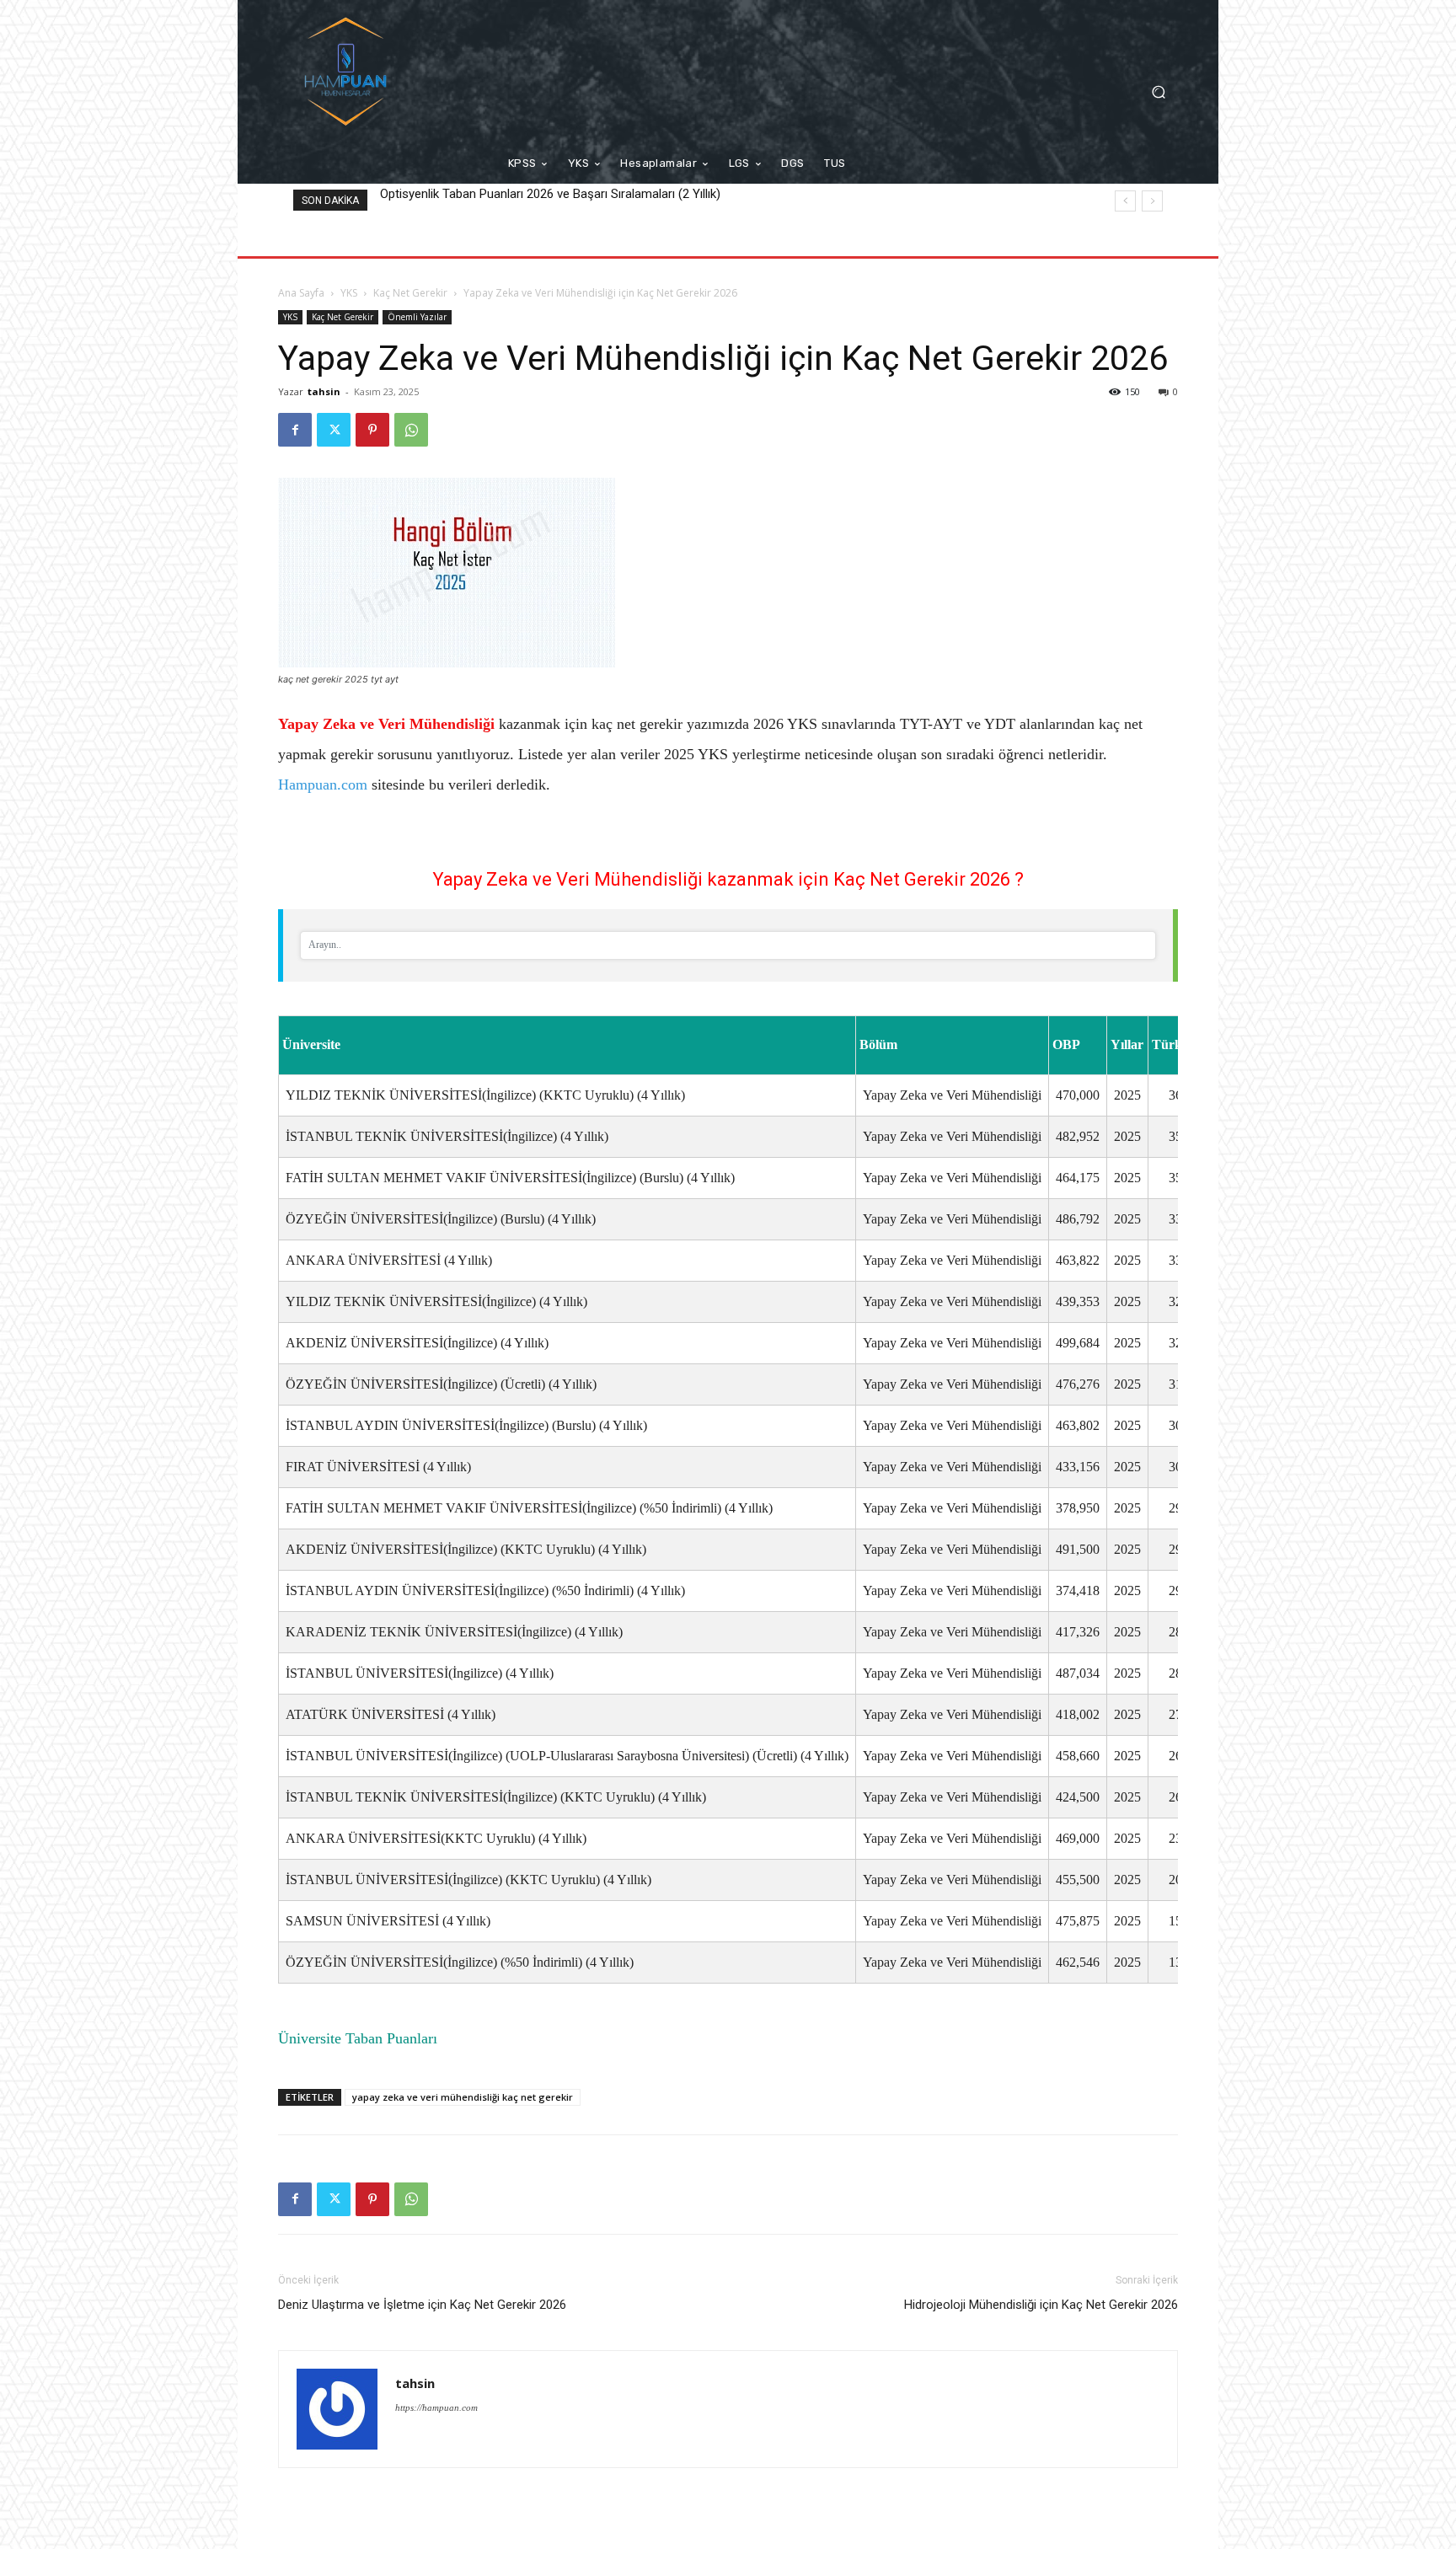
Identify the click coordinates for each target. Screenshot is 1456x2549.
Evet (691, 1331)
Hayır (763, 1331)
